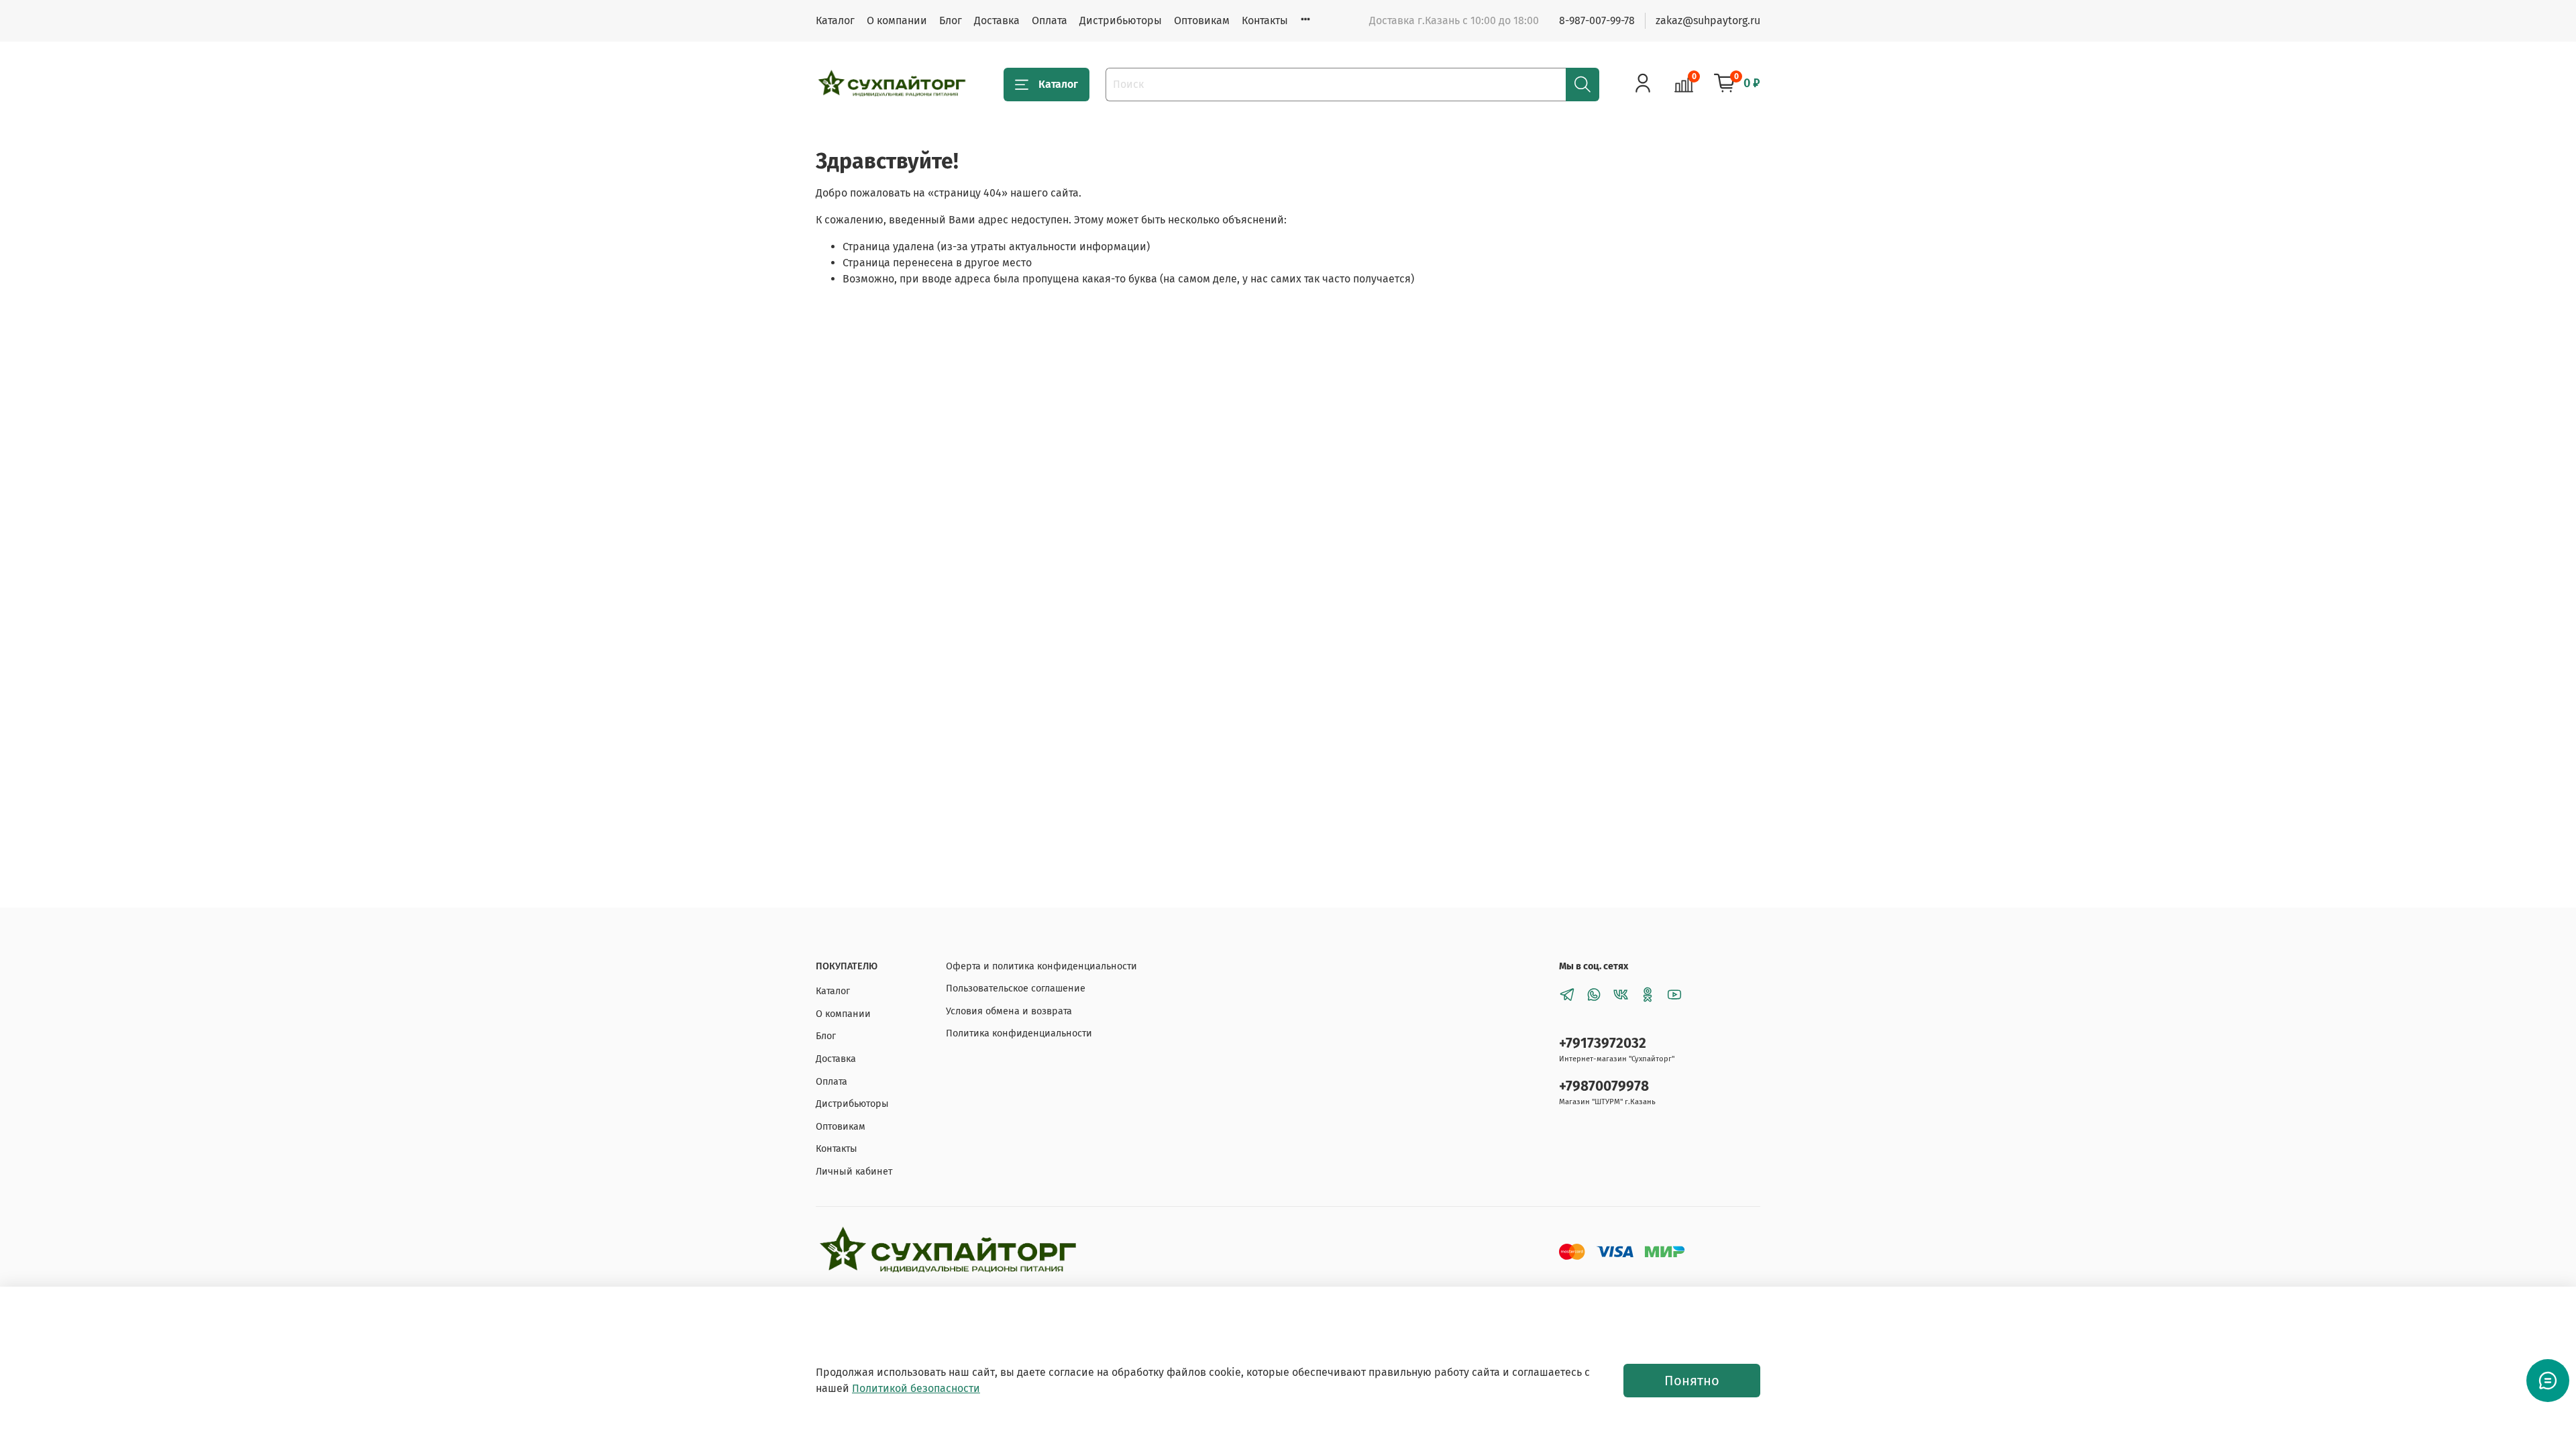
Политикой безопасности (916, 1388)
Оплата (1050, 20)
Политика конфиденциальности (1019, 1033)
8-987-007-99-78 (1597, 20)
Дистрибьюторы (1121, 20)
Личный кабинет (854, 1172)
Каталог (835, 20)
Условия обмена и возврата (1009, 1011)
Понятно (1692, 1381)
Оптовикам (1202, 20)
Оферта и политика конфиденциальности (1041, 966)
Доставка (997, 20)
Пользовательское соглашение (1016, 988)
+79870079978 (1604, 1086)
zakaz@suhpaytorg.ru (1708, 20)
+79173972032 (1603, 1043)
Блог (951, 20)
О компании (897, 20)
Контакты (1265, 20)
